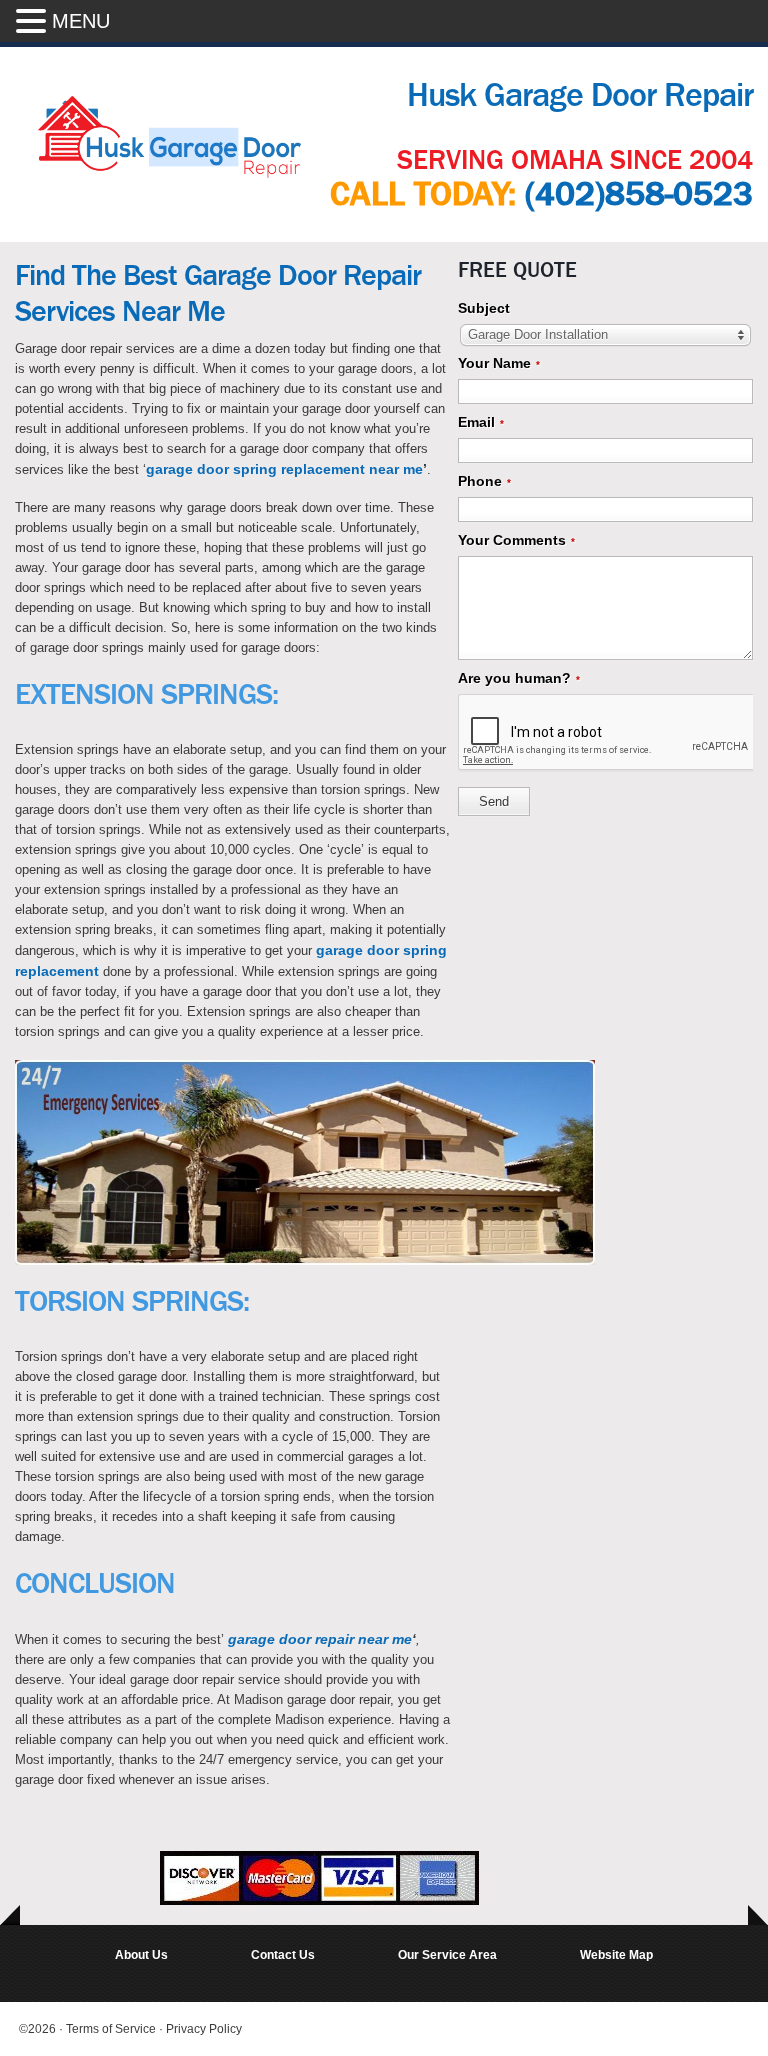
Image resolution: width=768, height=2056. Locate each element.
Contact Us (283, 1955)
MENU (81, 21)
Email (481, 422)
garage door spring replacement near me (284, 469)
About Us (141, 1955)
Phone (484, 481)
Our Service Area (447, 1955)
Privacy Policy (204, 2029)
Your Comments (516, 540)
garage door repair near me (320, 1639)
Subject (484, 308)
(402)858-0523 (639, 194)
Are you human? (519, 678)
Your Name (499, 363)
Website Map (616, 1955)
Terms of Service (112, 2029)
